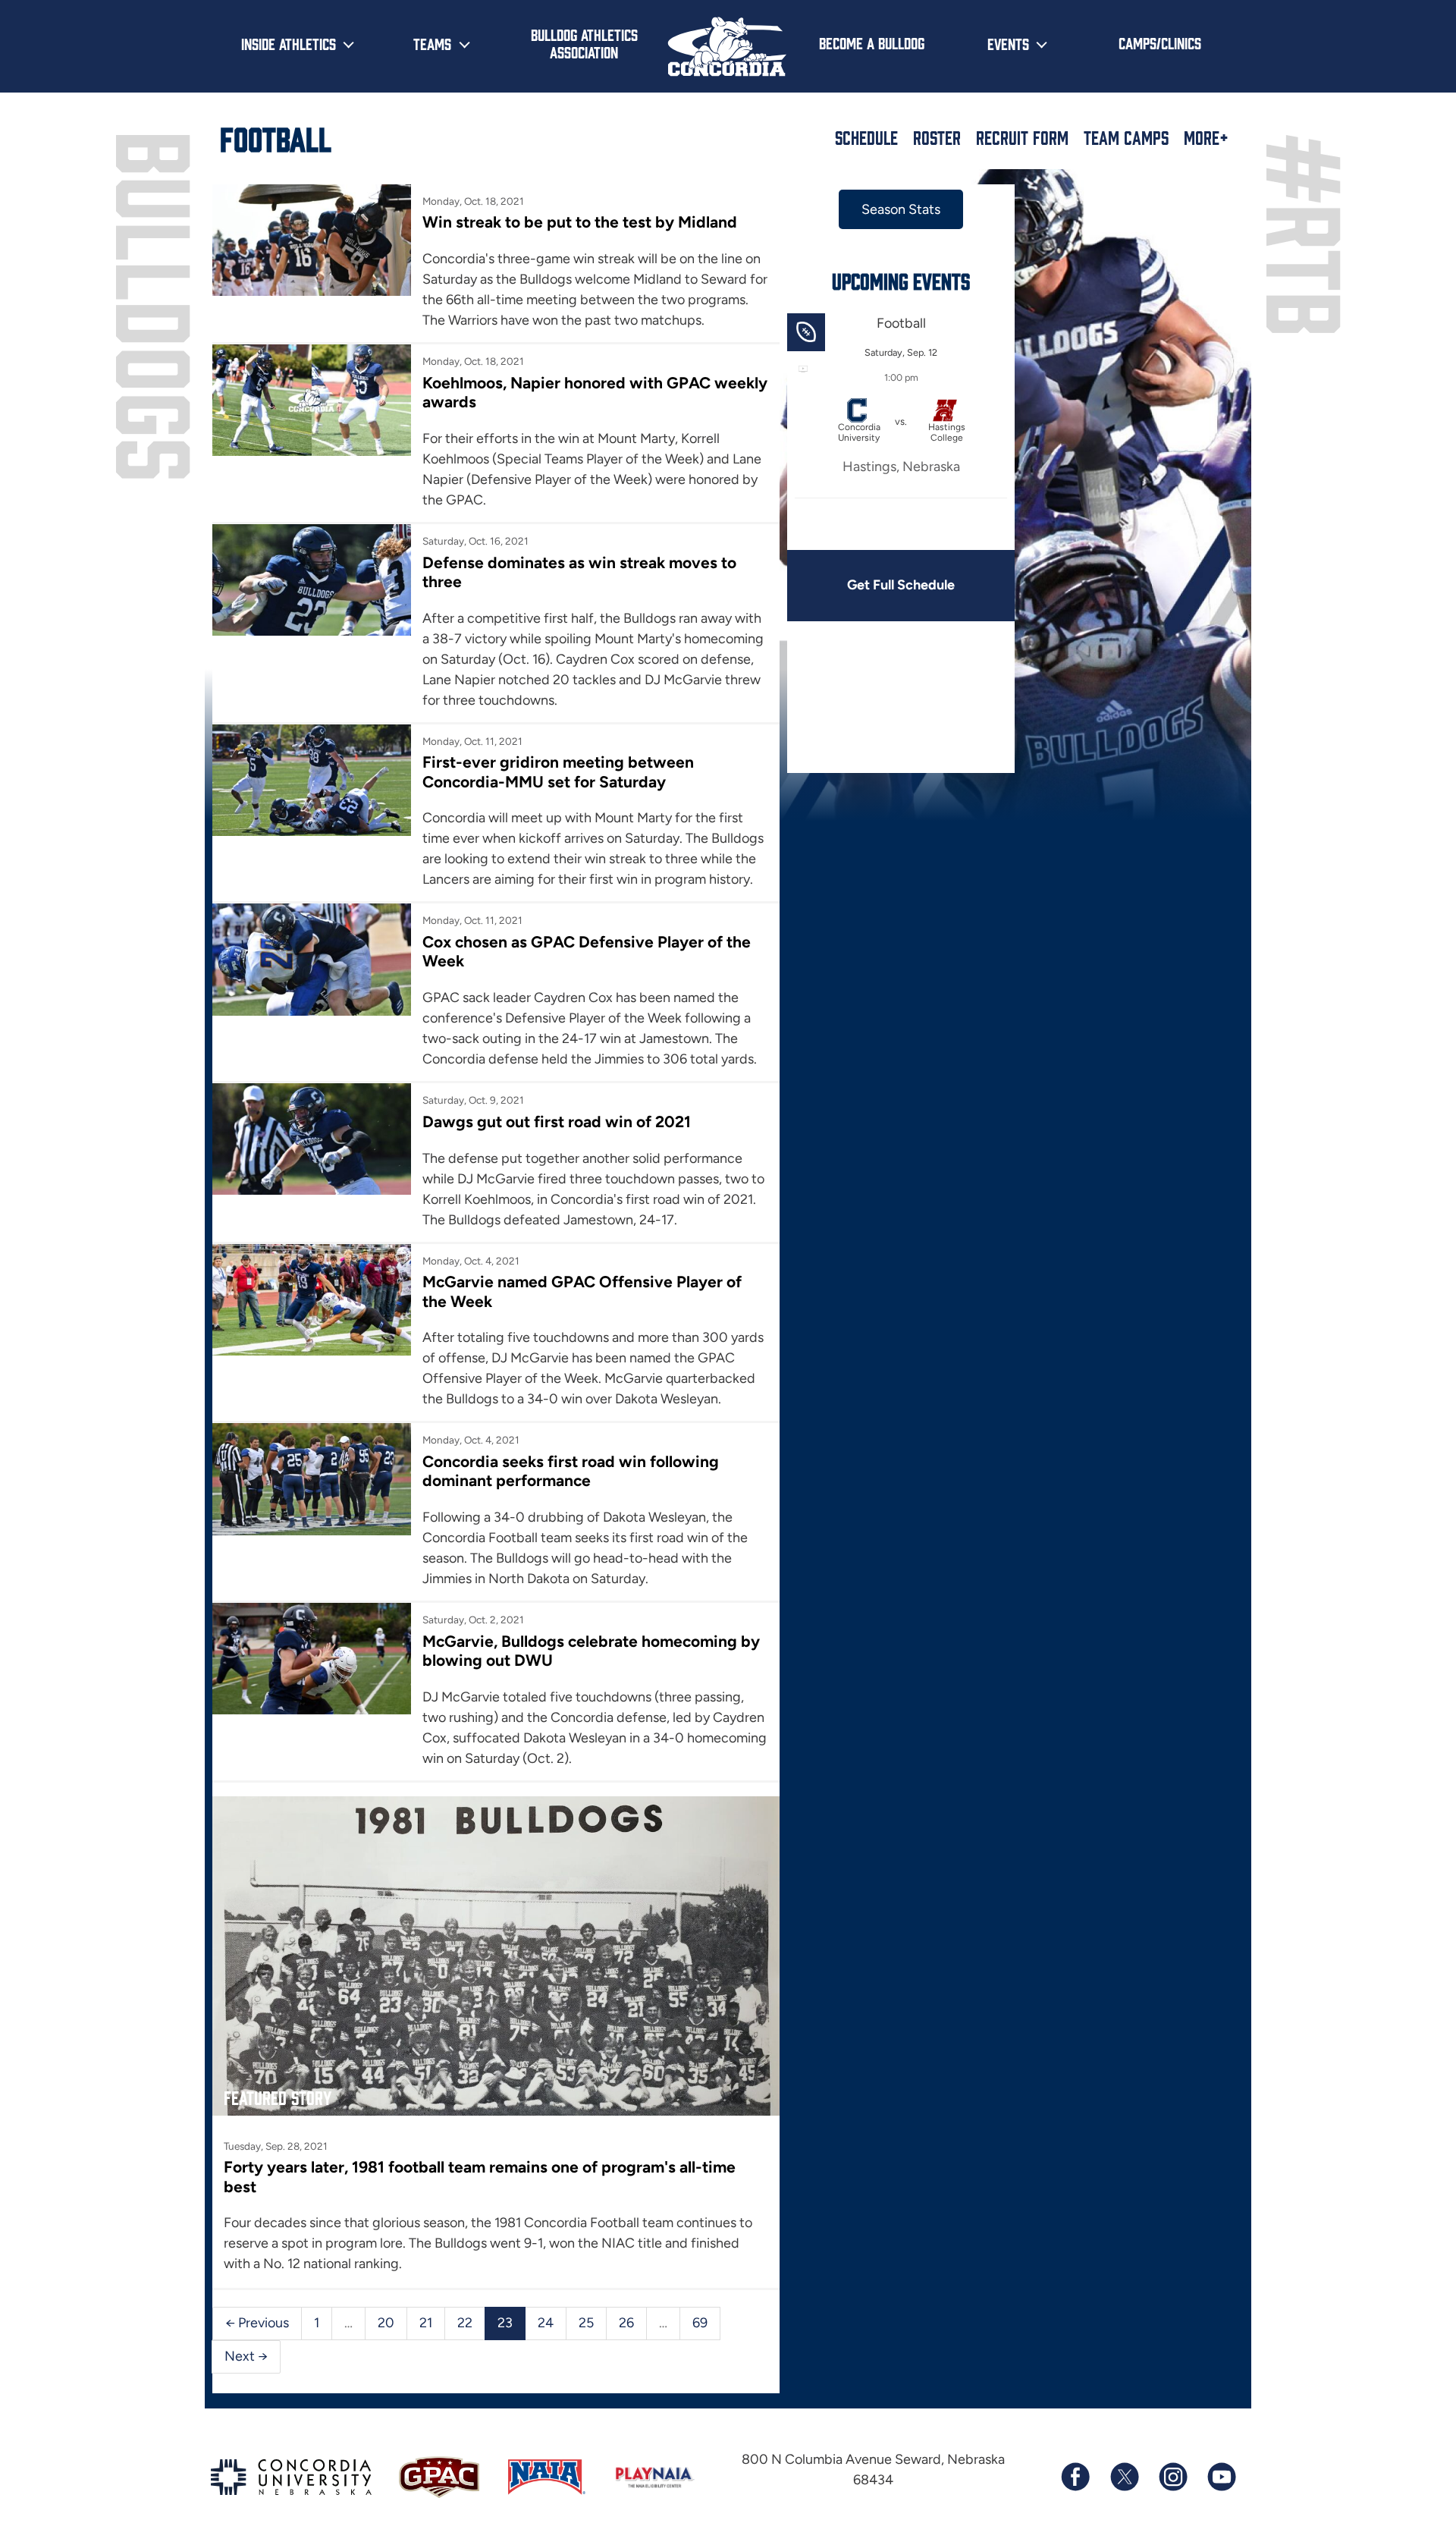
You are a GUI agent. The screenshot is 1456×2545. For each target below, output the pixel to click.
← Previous (257, 2323)
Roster (937, 137)
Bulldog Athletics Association (584, 43)
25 (586, 2323)
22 (465, 2323)
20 (386, 2323)
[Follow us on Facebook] (1075, 2477)
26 (626, 2323)
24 (546, 2323)
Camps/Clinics (1160, 42)
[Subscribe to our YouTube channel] (1221, 2477)
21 (426, 2323)
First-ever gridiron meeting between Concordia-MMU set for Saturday (558, 771)
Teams (432, 43)
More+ (1206, 137)
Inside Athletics (289, 43)
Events (1008, 43)
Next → (246, 2356)
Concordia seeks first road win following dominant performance (571, 1471)
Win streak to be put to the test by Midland (580, 222)
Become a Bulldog (872, 42)
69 (700, 2323)
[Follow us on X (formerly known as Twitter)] (1124, 2477)
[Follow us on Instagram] (1172, 2477)
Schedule (866, 137)
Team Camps (1126, 137)
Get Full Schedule (901, 585)
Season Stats (901, 209)
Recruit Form (1022, 137)
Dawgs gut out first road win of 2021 (557, 1122)
